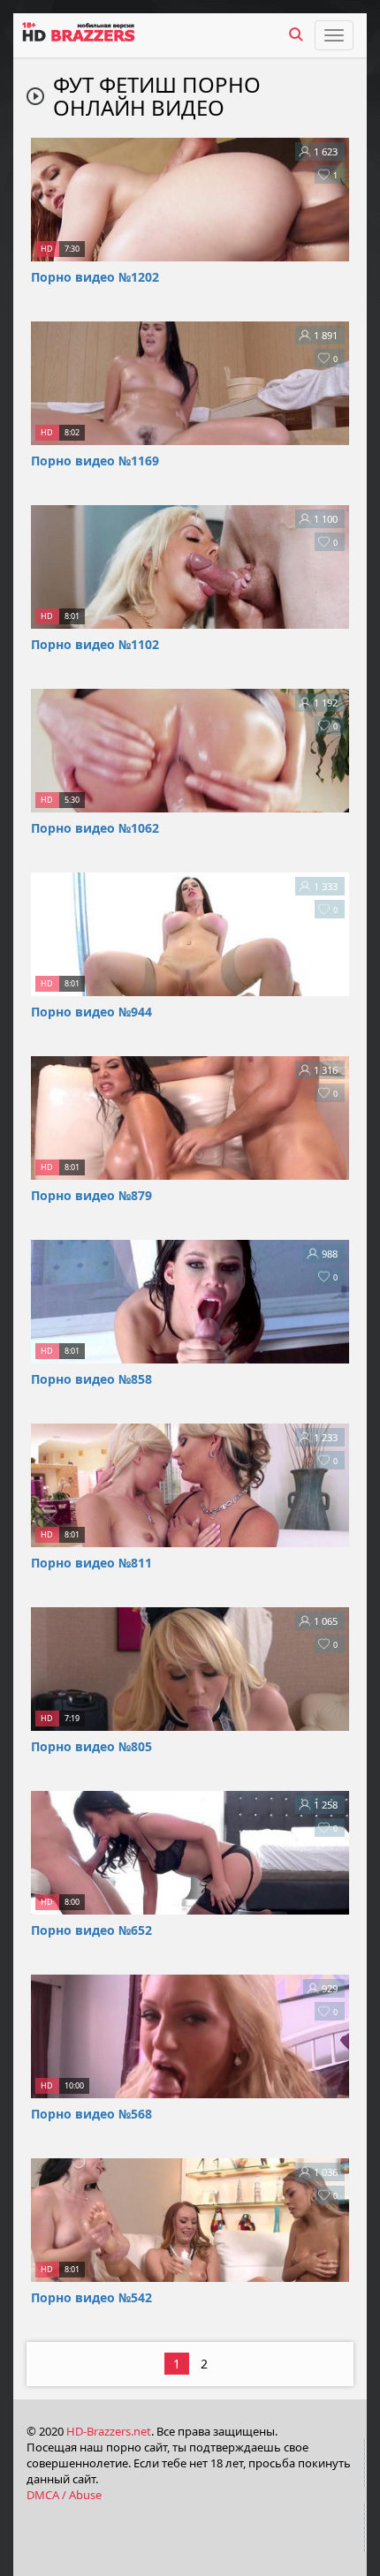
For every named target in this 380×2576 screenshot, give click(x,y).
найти (296, 34)
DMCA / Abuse (64, 2495)
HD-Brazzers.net (109, 2431)
